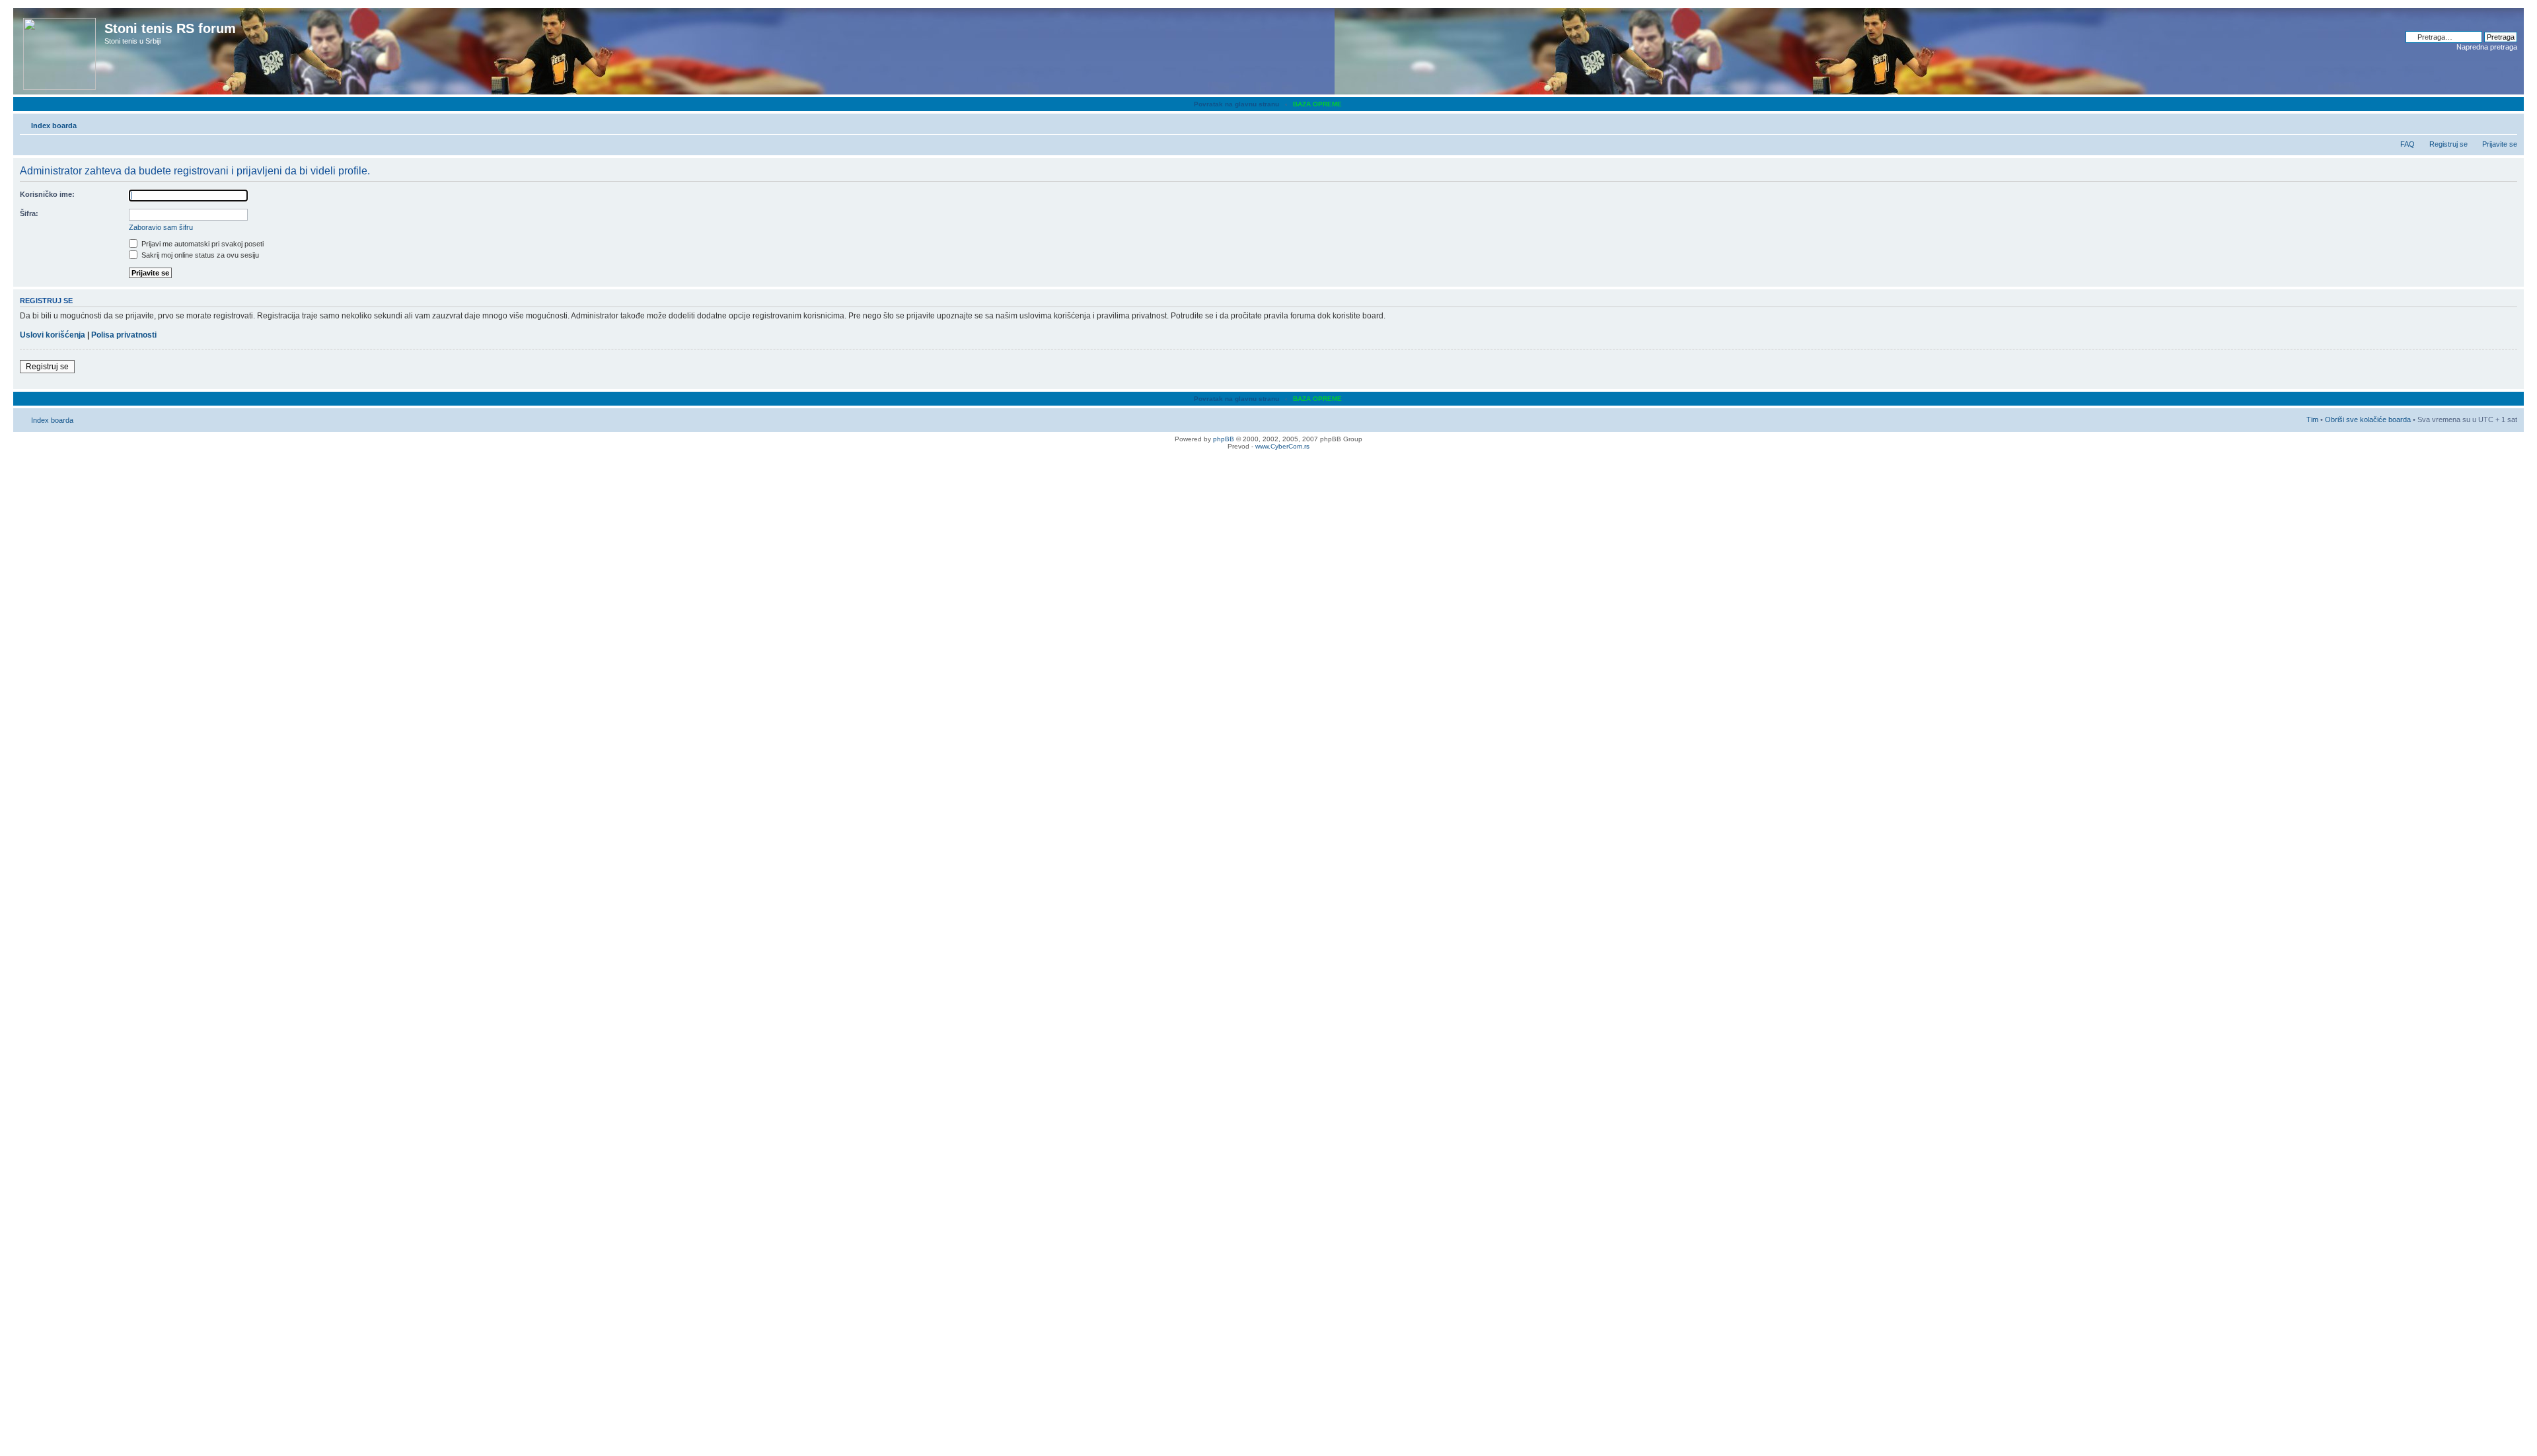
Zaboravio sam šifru (161, 227)
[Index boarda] (60, 51)
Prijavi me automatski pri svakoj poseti (202, 244)
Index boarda (54, 126)
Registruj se (2448, 144)
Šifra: (29, 213)
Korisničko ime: (47, 194)
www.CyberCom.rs (1282, 446)
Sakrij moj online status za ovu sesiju (199, 255)
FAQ (2408, 144)
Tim (2312, 419)
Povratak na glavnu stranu (1236, 104)
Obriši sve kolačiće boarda (2368, 419)
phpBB (1224, 439)
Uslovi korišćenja (53, 335)
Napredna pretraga (2487, 47)
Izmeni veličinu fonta (2508, 123)
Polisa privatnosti (124, 335)
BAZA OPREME (1317, 104)
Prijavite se (2500, 144)
